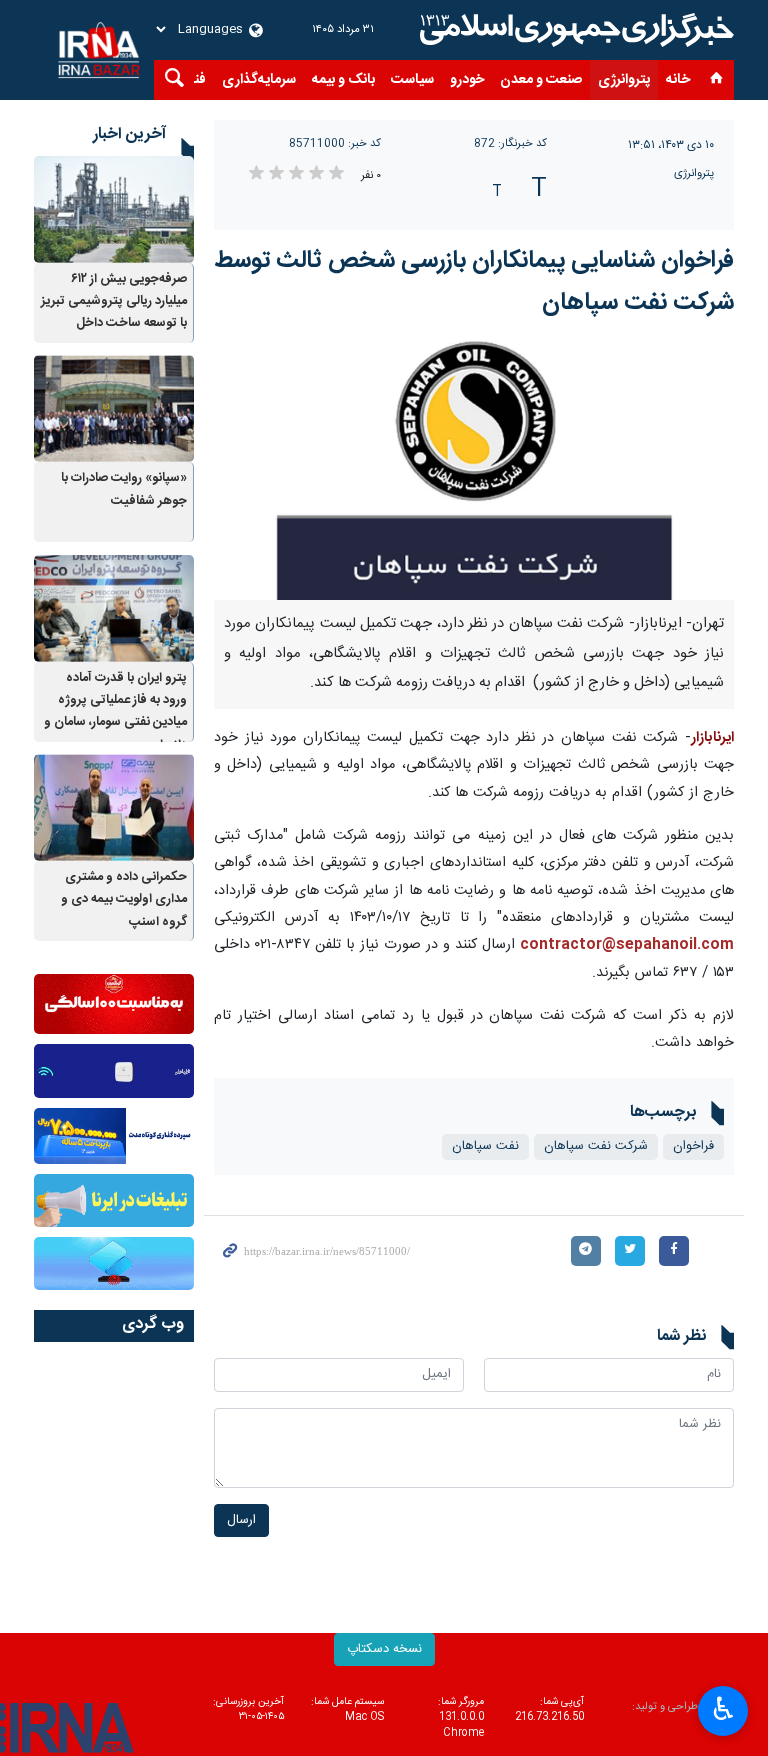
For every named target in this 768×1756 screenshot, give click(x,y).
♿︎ (723, 1709)
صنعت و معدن (541, 80)
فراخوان (693, 1146)
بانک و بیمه (343, 80)
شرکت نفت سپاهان (596, 1146)
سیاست (412, 80)
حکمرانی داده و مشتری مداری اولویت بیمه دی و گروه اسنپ (124, 900)
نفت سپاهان (485, 1146)
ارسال (241, 1520)
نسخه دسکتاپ (384, 1649)
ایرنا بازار (574, 30)
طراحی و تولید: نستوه (683, 1715)
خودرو (467, 80)
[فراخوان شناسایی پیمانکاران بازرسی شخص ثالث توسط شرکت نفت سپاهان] (474, 470)
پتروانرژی (624, 80)
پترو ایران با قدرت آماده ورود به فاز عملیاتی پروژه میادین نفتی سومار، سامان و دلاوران (115, 712)
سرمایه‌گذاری (259, 80)
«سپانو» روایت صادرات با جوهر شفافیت (124, 489)
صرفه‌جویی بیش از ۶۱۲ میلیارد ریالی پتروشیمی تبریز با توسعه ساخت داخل (114, 302)
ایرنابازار (712, 738)
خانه (678, 80)
